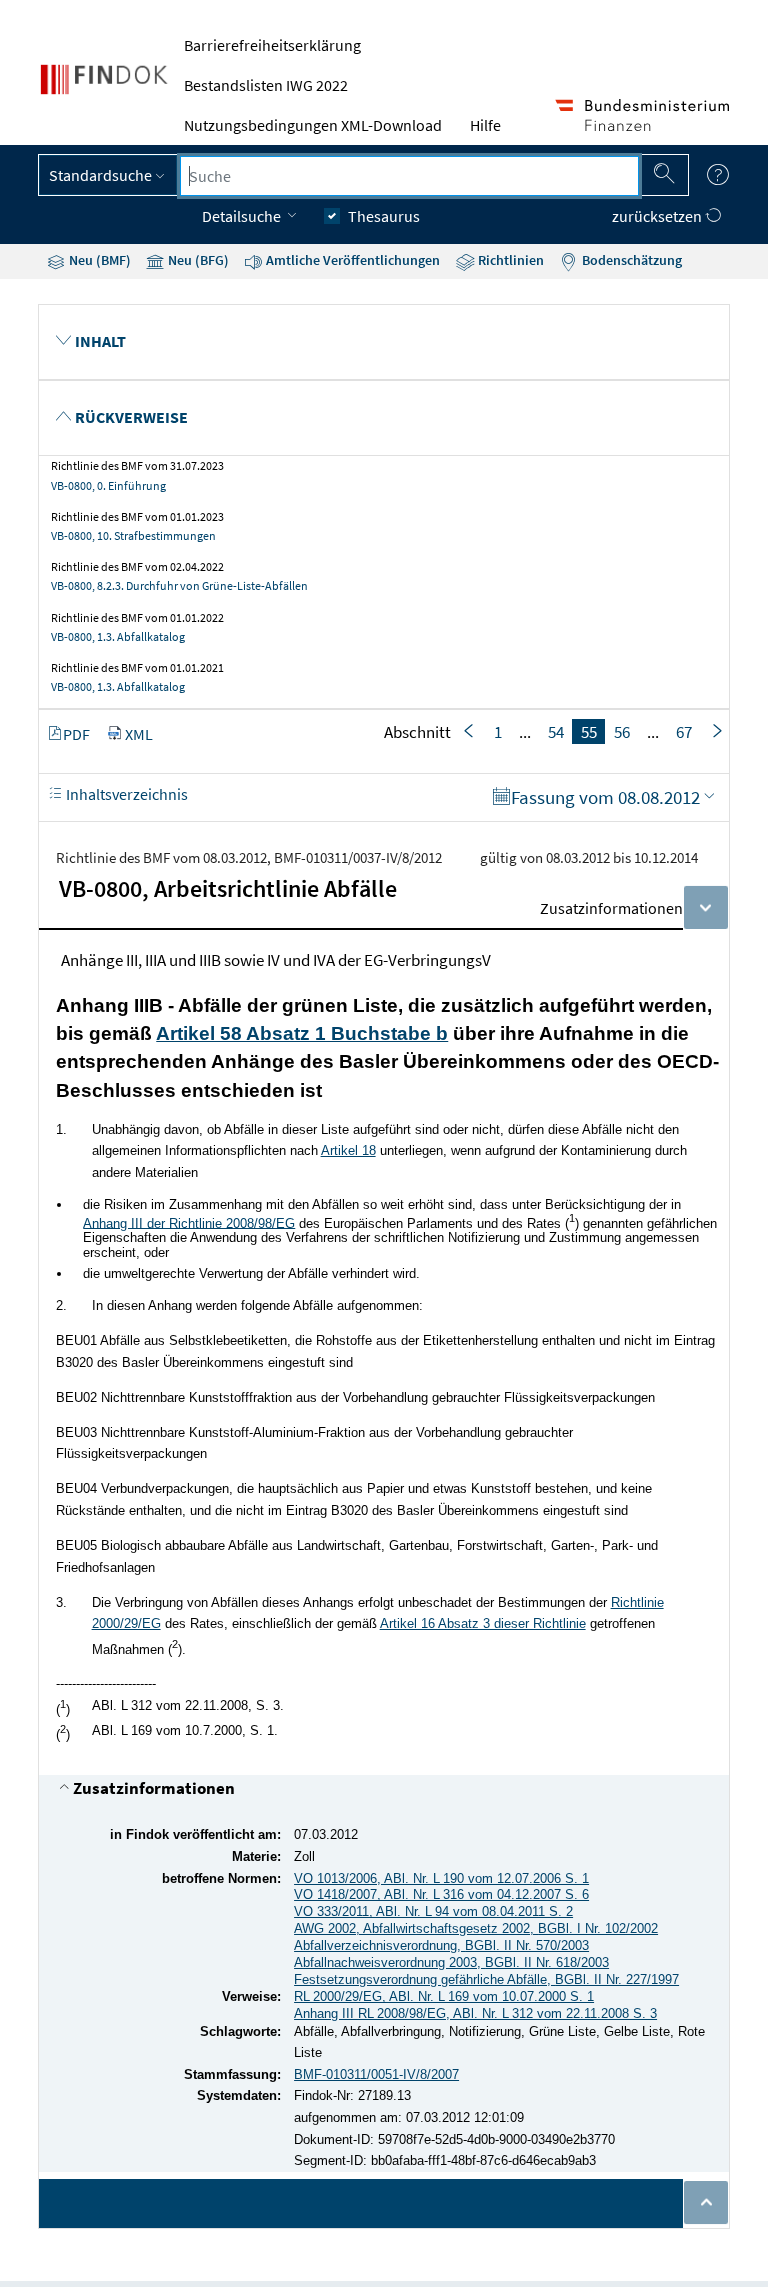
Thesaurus (384, 216)
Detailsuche (243, 216)
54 (556, 732)
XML (139, 734)
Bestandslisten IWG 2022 (266, 85)
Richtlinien (509, 260)
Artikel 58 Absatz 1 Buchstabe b (302, 1033)
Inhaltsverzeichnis (125, 794)
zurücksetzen (658, 216)
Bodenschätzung (630, 260)
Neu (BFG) (197, 260)
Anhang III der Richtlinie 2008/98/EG (189, 1222)
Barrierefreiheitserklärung (272, 45)
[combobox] (409, 176)
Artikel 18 (348, 1150)
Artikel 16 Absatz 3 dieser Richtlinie (483, 1623)
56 (622, 732)
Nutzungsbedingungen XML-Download (313, 125)
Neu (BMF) (98, 260)
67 (684, 732)
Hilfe (485, 125)
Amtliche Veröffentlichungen (351, 260)
